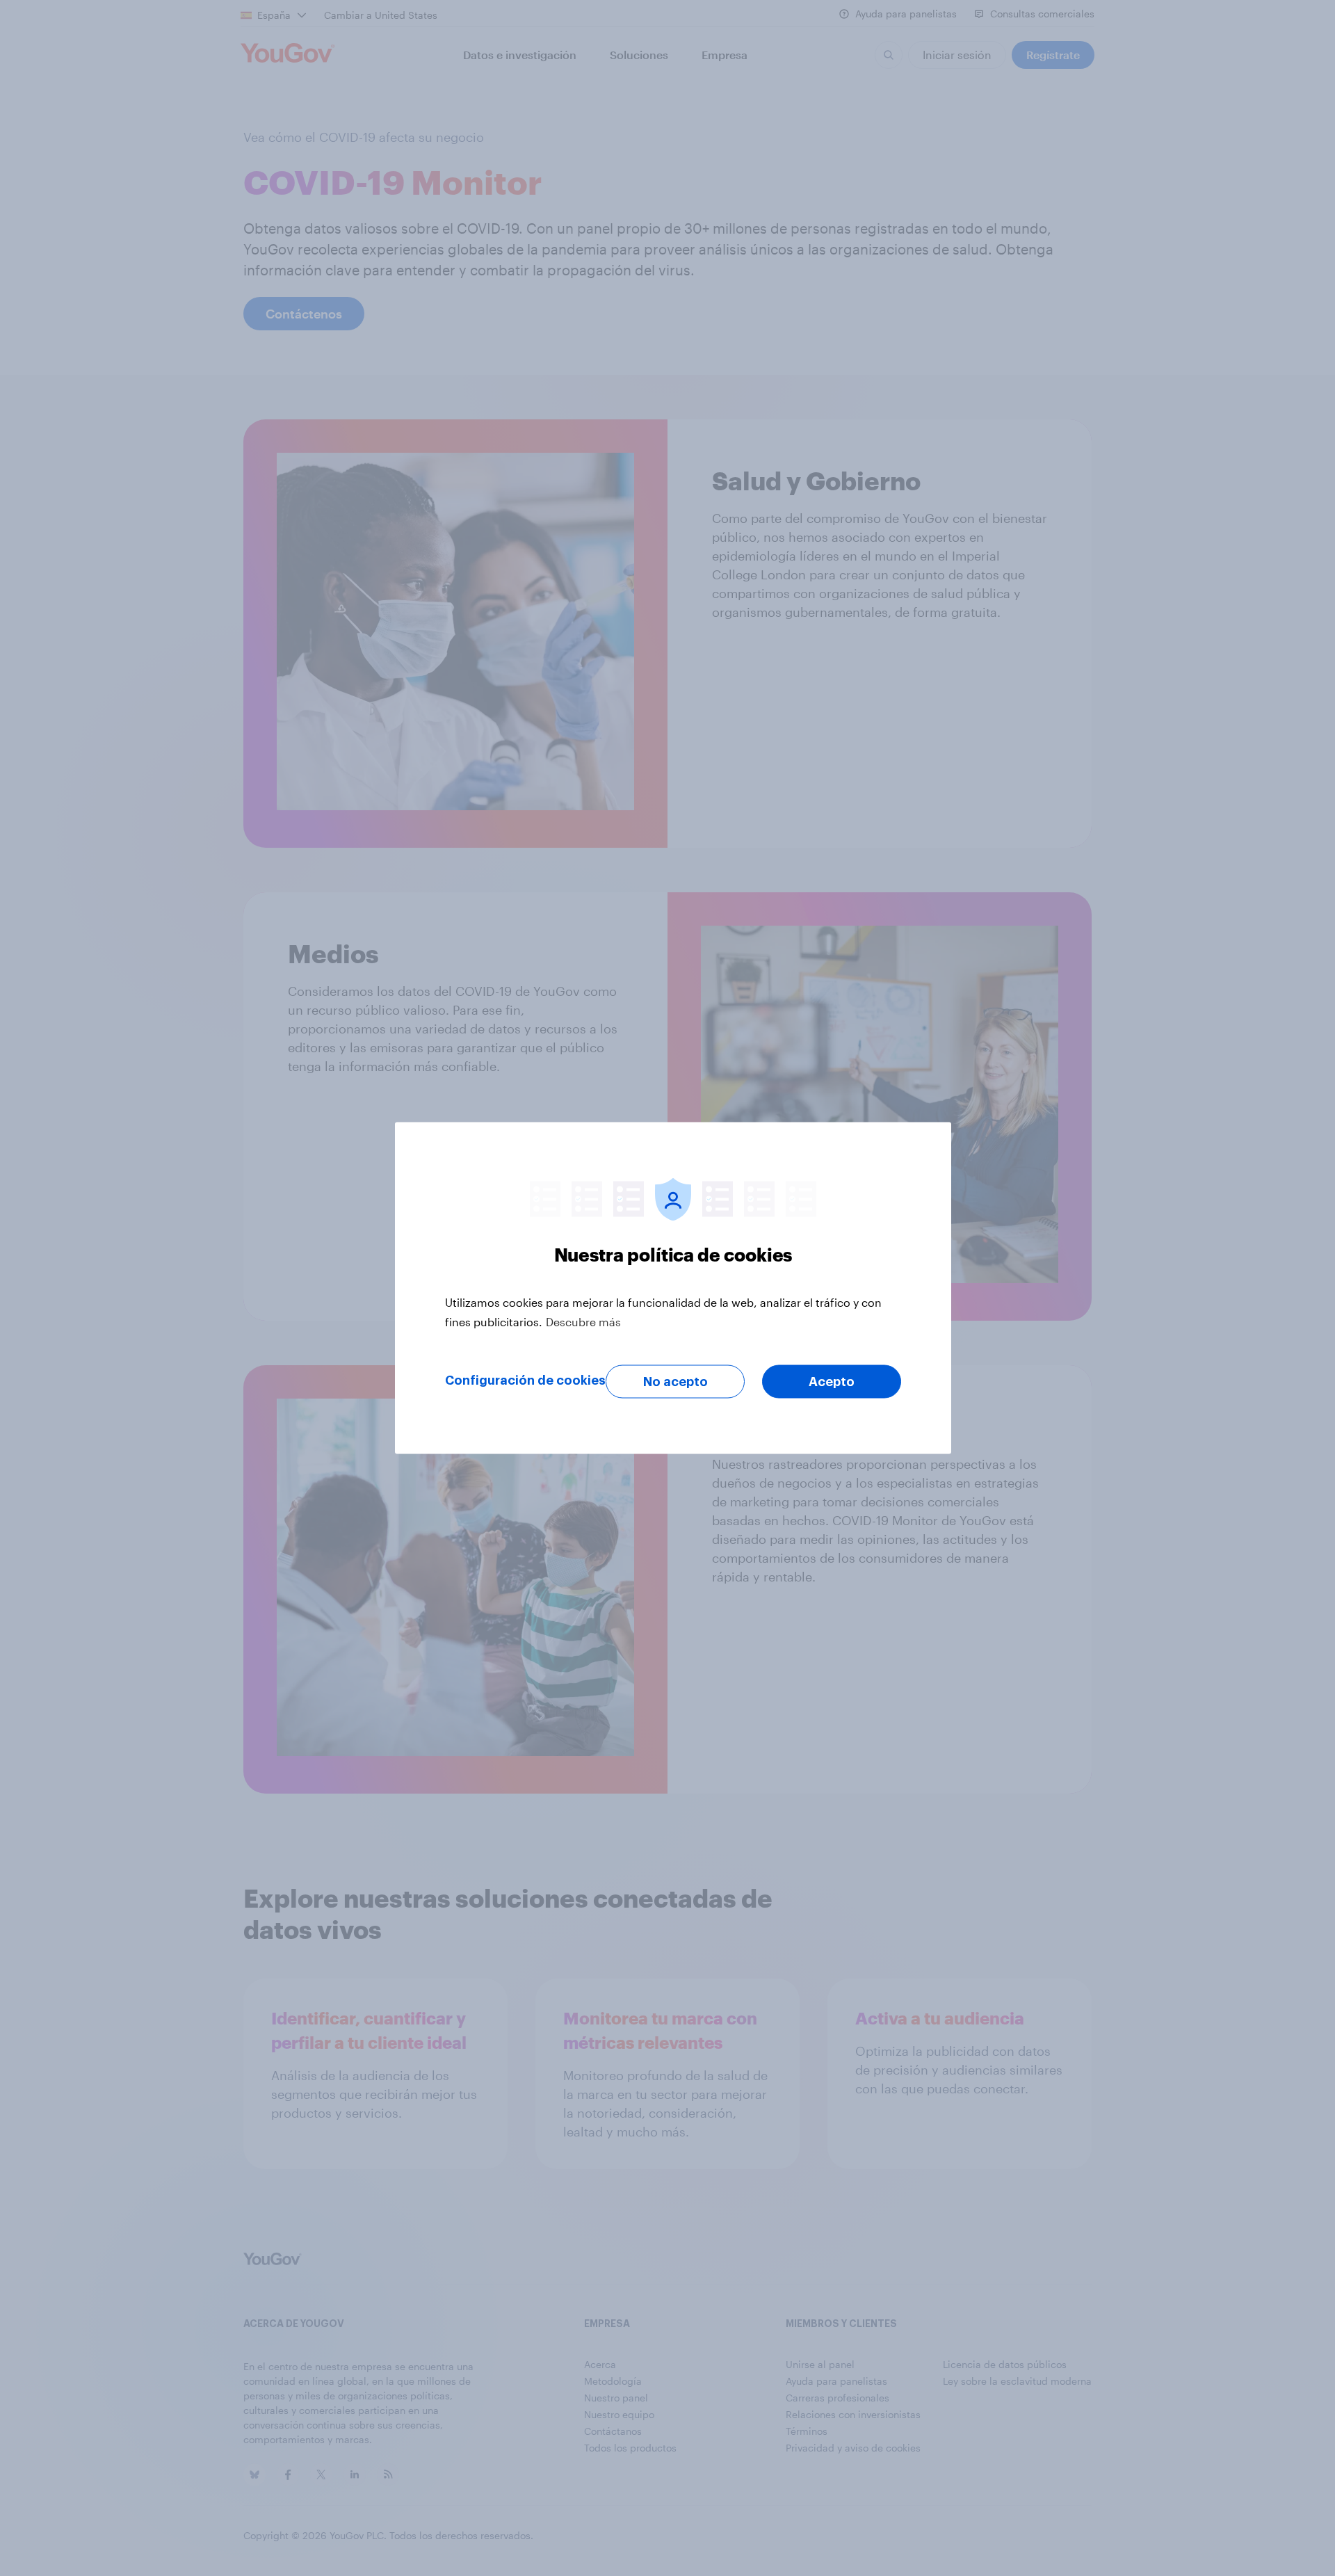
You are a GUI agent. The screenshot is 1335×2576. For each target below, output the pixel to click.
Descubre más (583, 1322)
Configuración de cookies (525, 1380)
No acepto (675, 1382)
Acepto (832, 1382)
